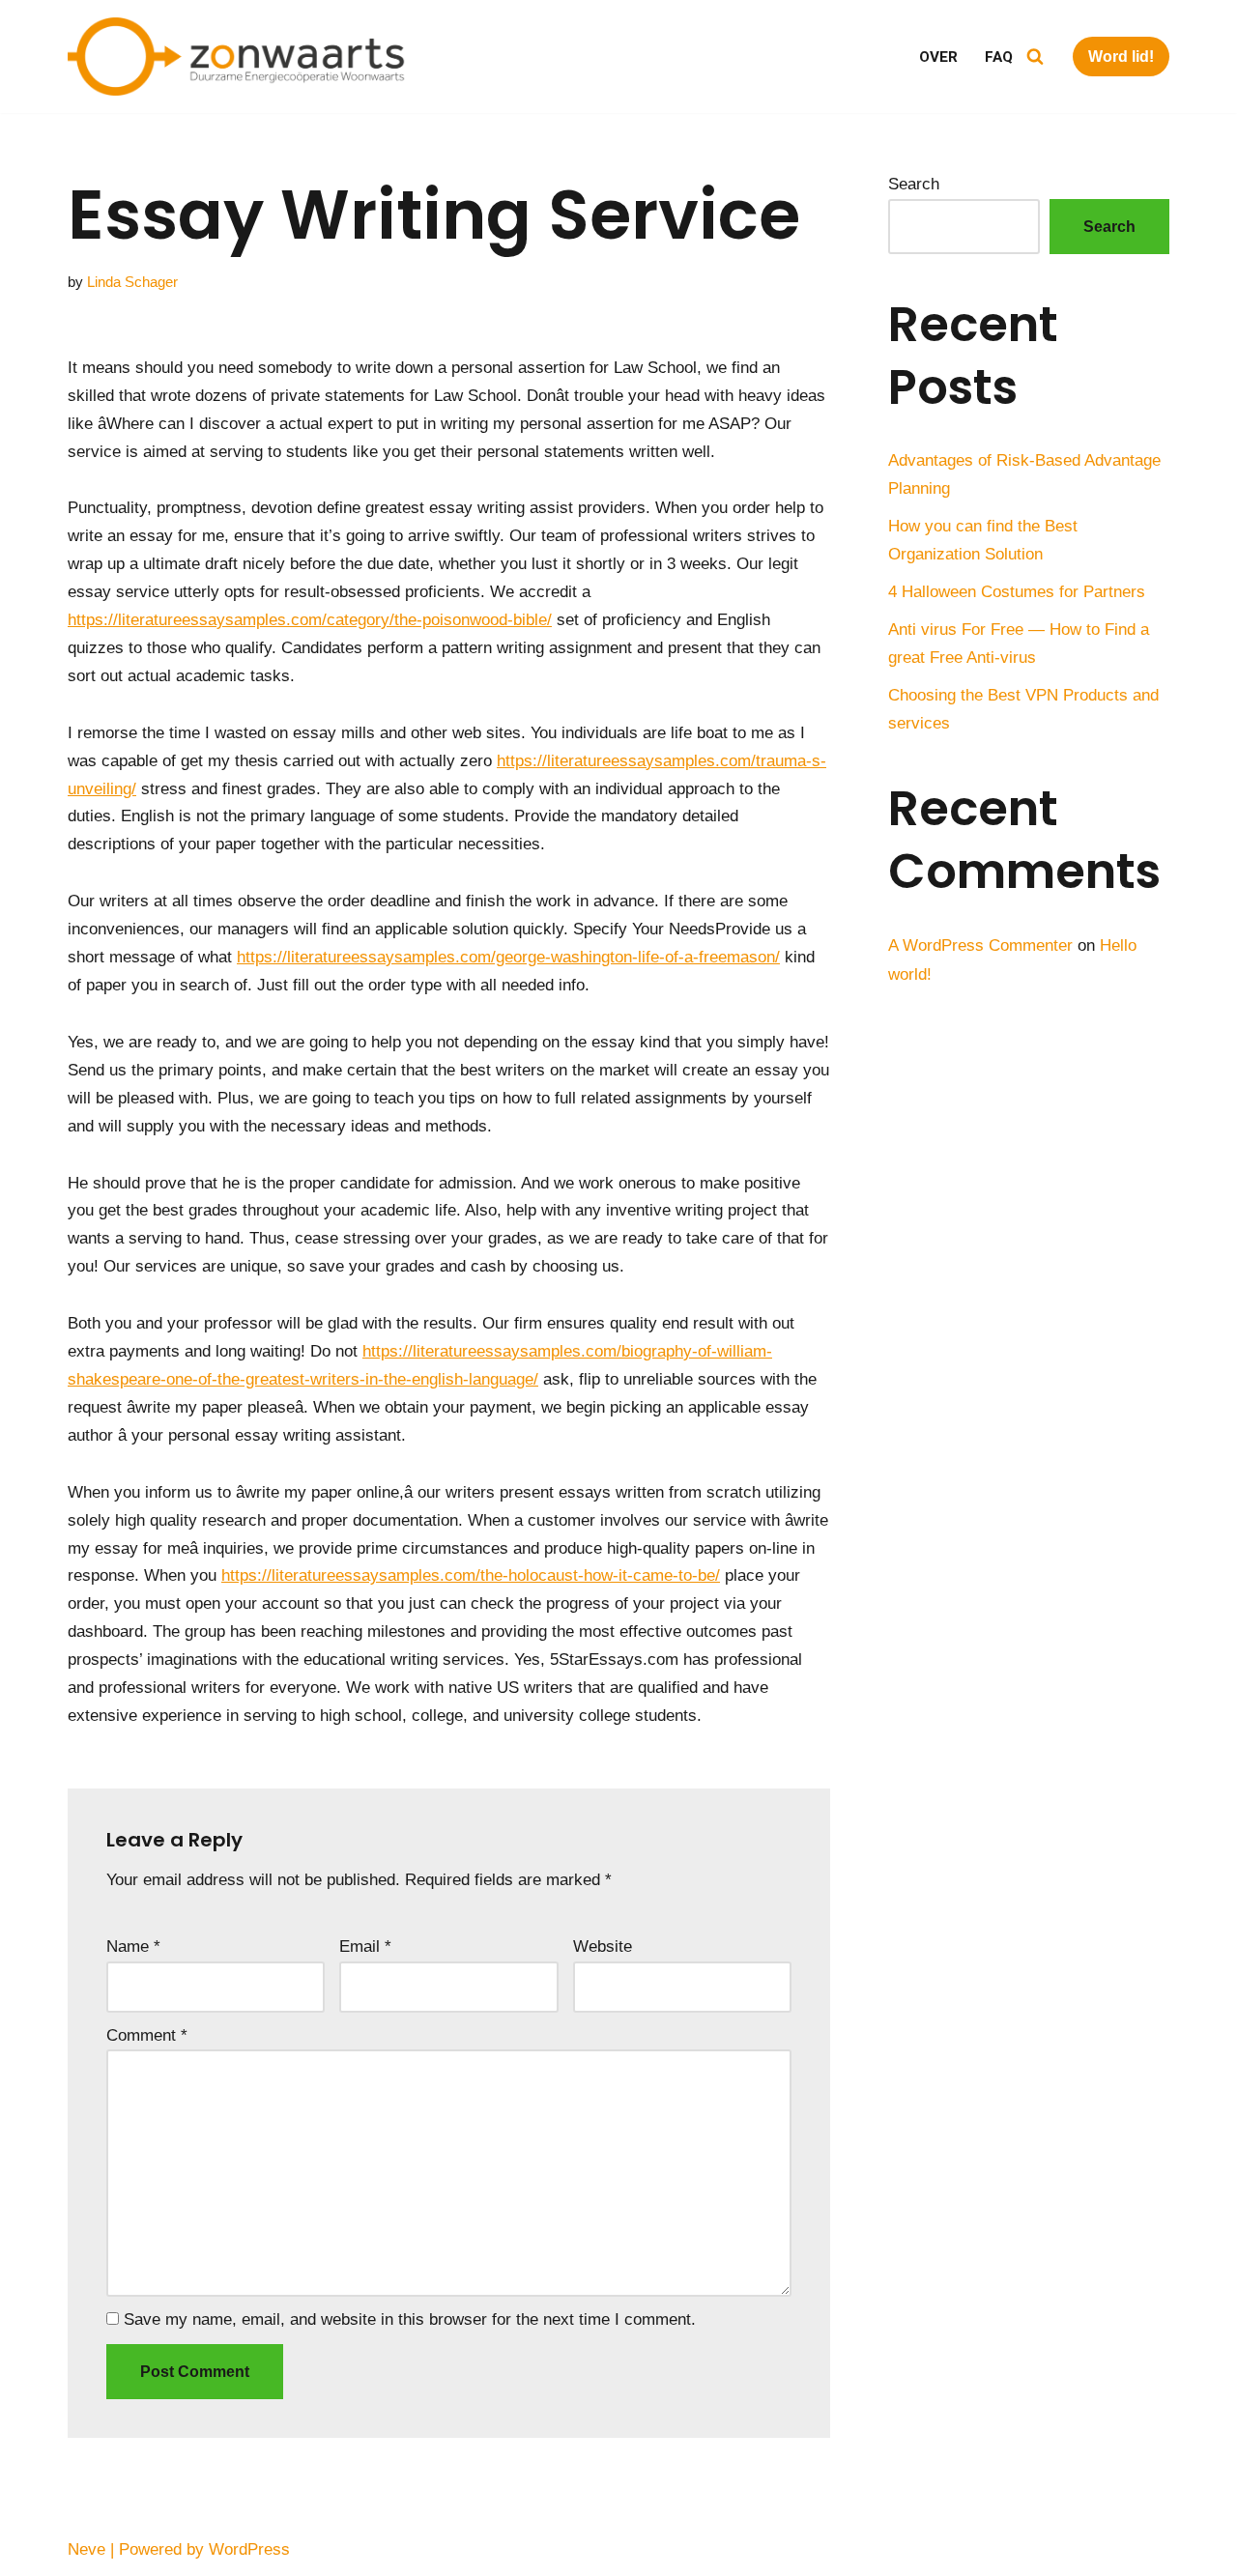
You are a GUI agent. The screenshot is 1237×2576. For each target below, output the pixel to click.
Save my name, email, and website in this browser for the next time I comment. (410, 2319)
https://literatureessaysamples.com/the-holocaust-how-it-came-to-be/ (471, 1575)
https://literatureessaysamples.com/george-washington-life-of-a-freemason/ (508, 957)
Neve (86, 2549)
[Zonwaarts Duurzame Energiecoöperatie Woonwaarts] (242, 57)
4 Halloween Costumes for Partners (1017, 592)
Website (603, 1946)
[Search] (1035, 56)
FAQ (999, 57)
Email (365, 1946)
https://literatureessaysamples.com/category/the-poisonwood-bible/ (310, 620)
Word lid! (1121, 57)
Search (914, 184)
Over (938, 57)
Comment (147, 2035)
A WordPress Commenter (980, 945)
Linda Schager (132, 282)
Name (133, 1946)
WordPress (249, 2549)
